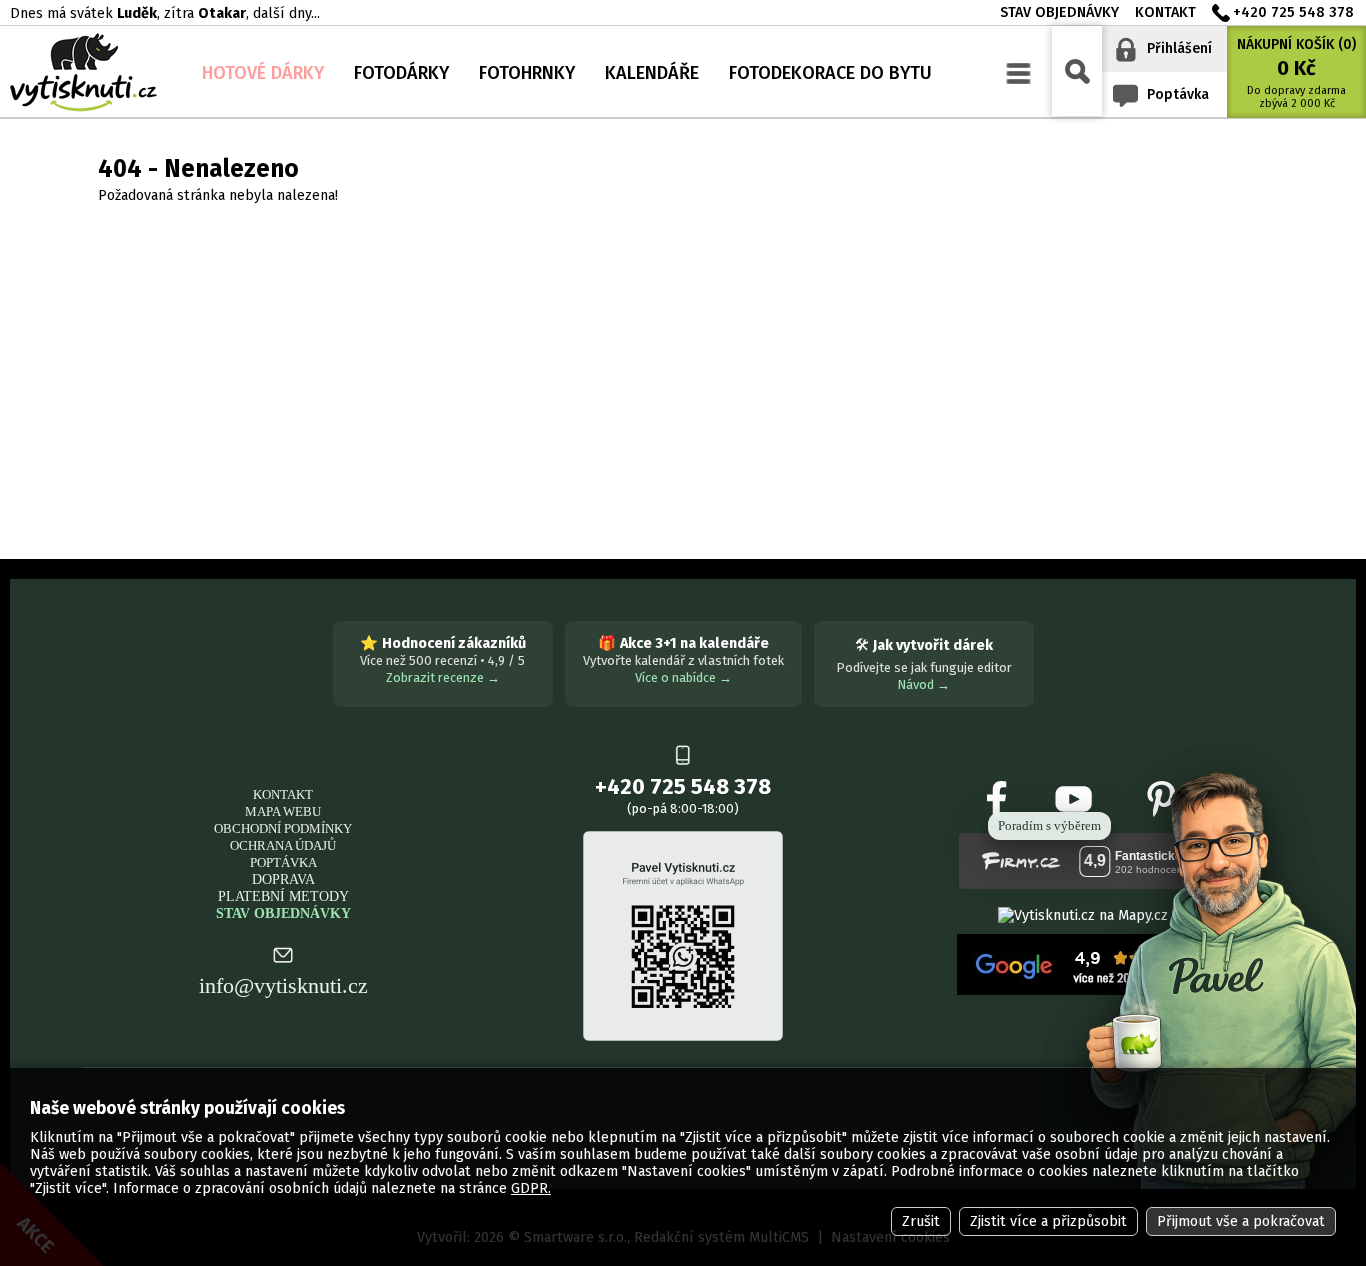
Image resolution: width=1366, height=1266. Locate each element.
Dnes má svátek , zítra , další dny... (165, 13)
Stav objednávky (1059, 12)
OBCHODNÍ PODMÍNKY (283, 828)
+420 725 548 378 (1293, 12)
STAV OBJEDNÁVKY (283, 913)
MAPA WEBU (283, 811)
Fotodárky (401, 73)
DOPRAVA (283, 879)
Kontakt (1165, 12)
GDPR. (531, 1188)
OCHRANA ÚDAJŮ (283, 845)
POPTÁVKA (283, 862)
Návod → (923, 684)
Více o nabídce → (683, 677)
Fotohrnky (527, 73)
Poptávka (1178, 94)
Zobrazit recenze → (443, 677)
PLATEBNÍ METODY (283, 896)
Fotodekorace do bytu (830, 73)
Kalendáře (652, 73)
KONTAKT (283, 794)
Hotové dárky (263, 73)
